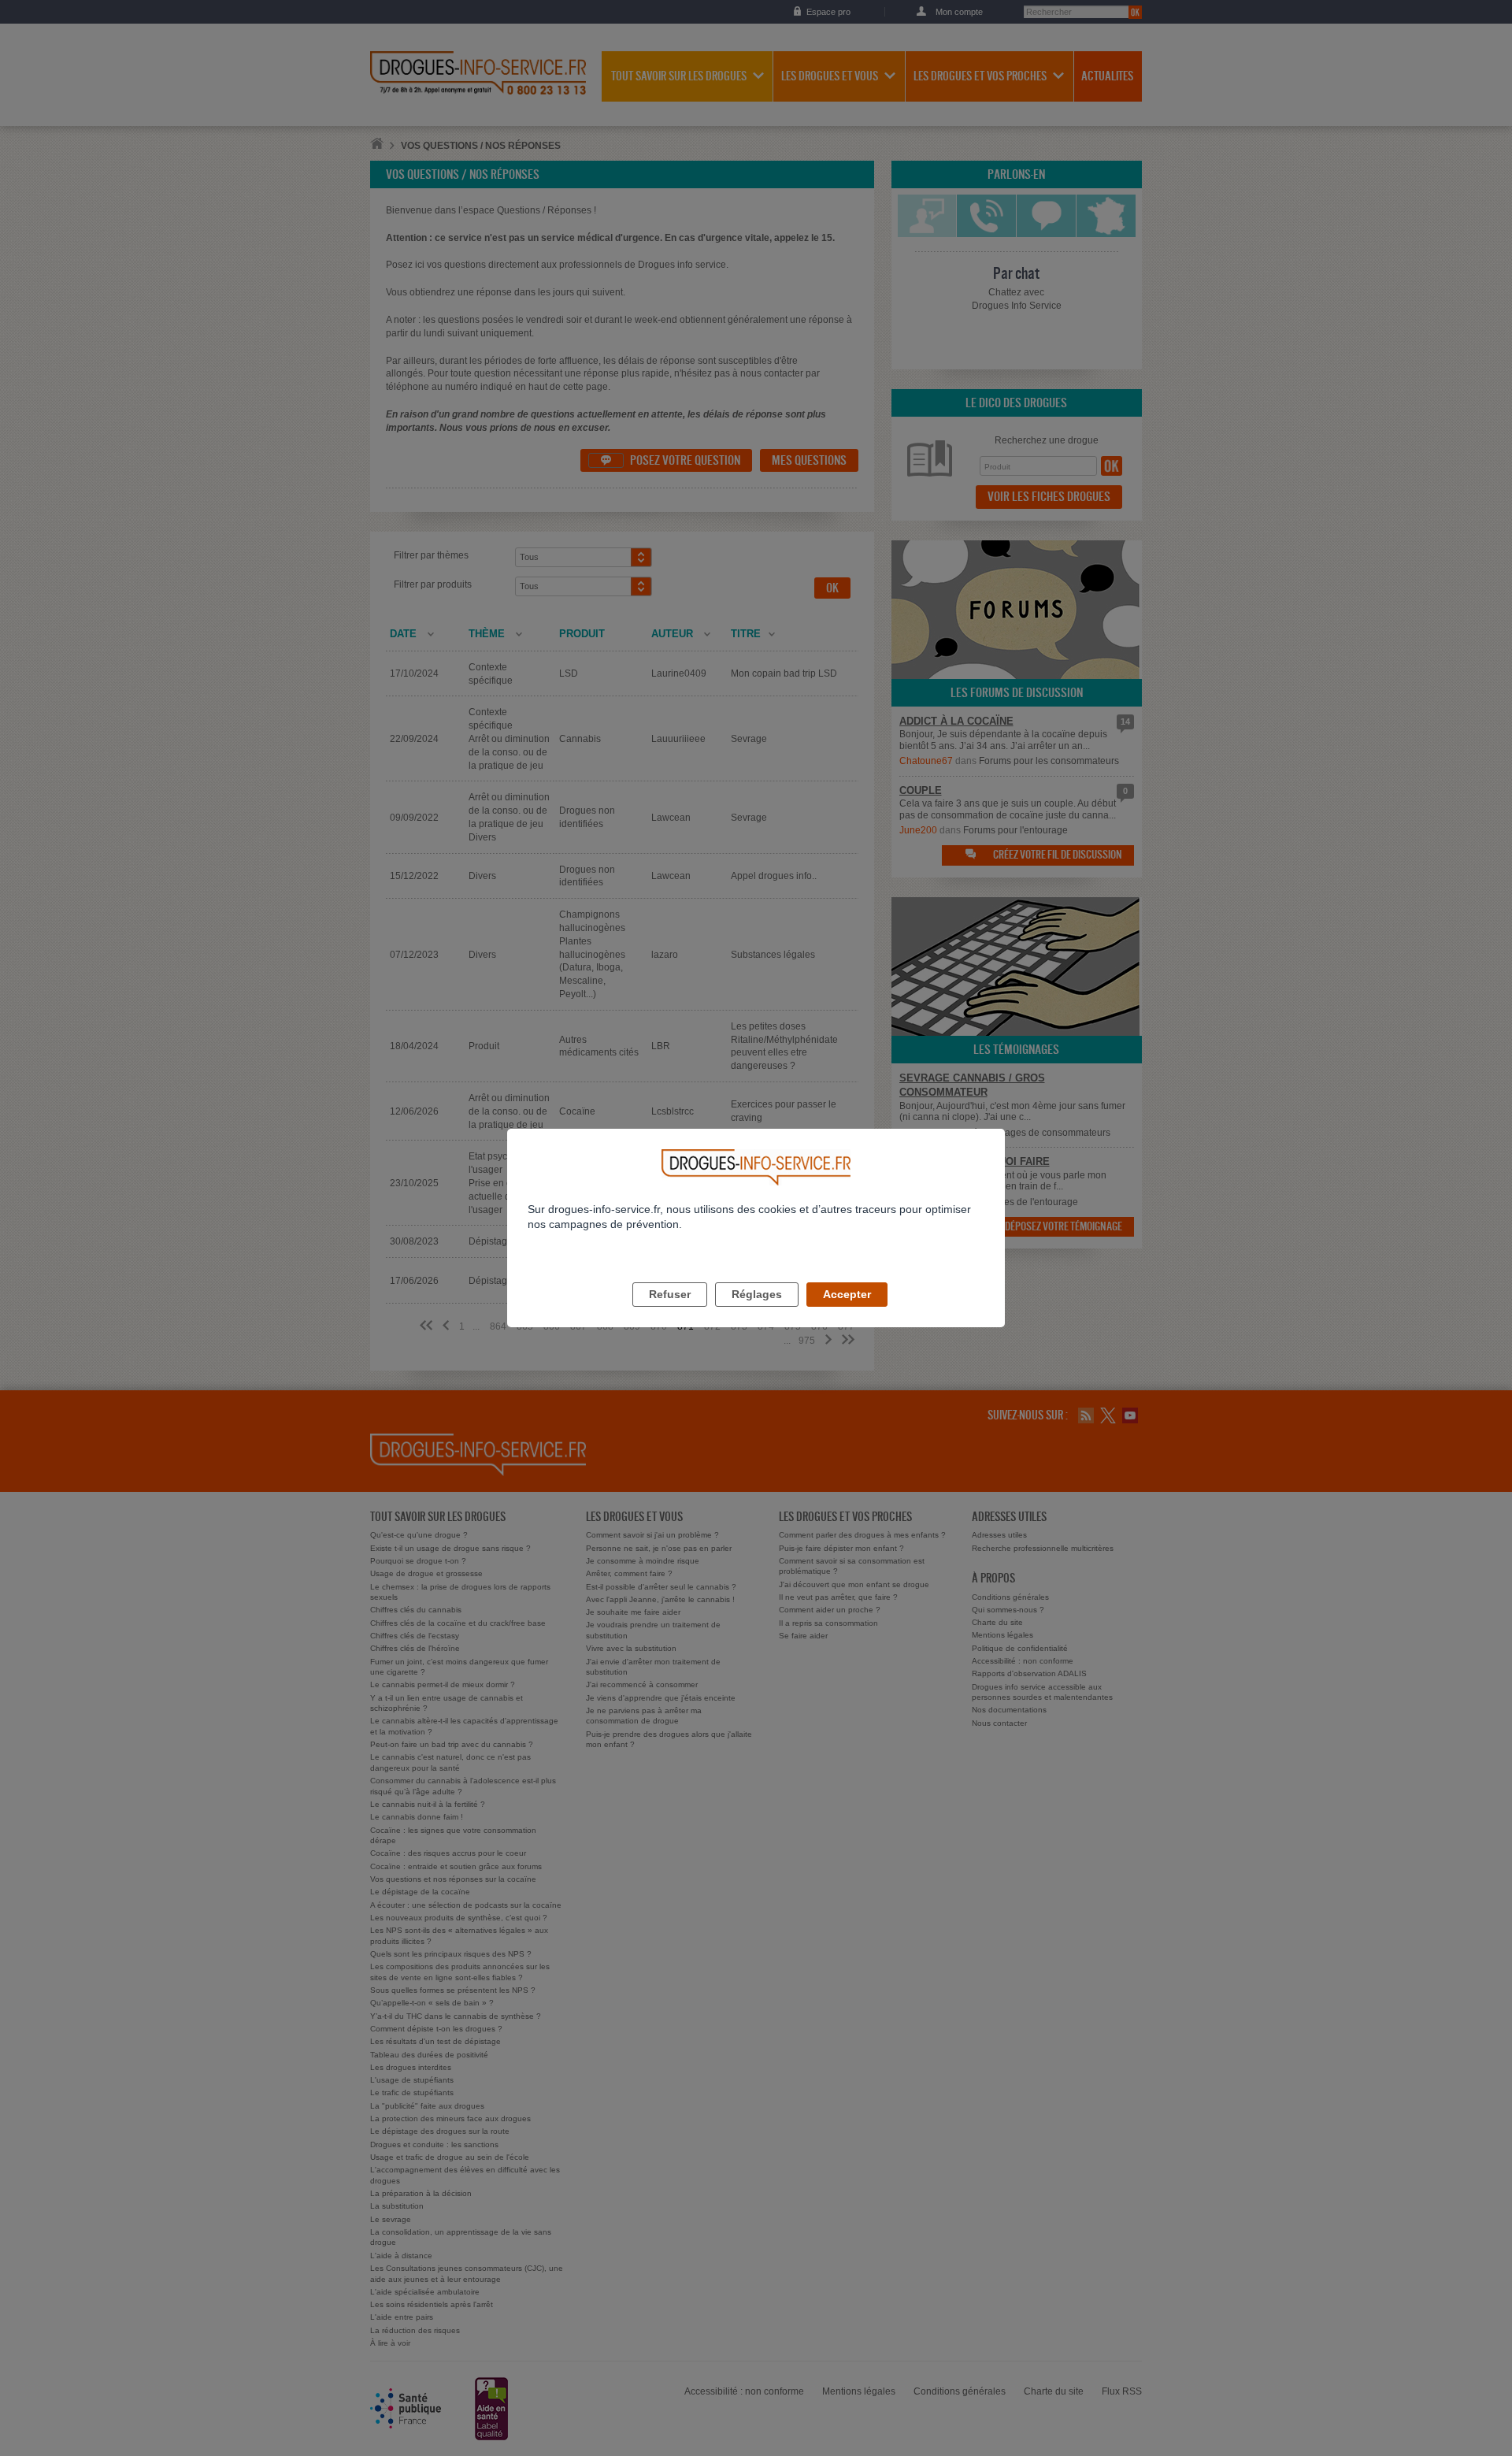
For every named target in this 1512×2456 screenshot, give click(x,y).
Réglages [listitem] (757, 1294)
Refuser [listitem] (670, 1294)
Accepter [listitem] (847, 1294)
